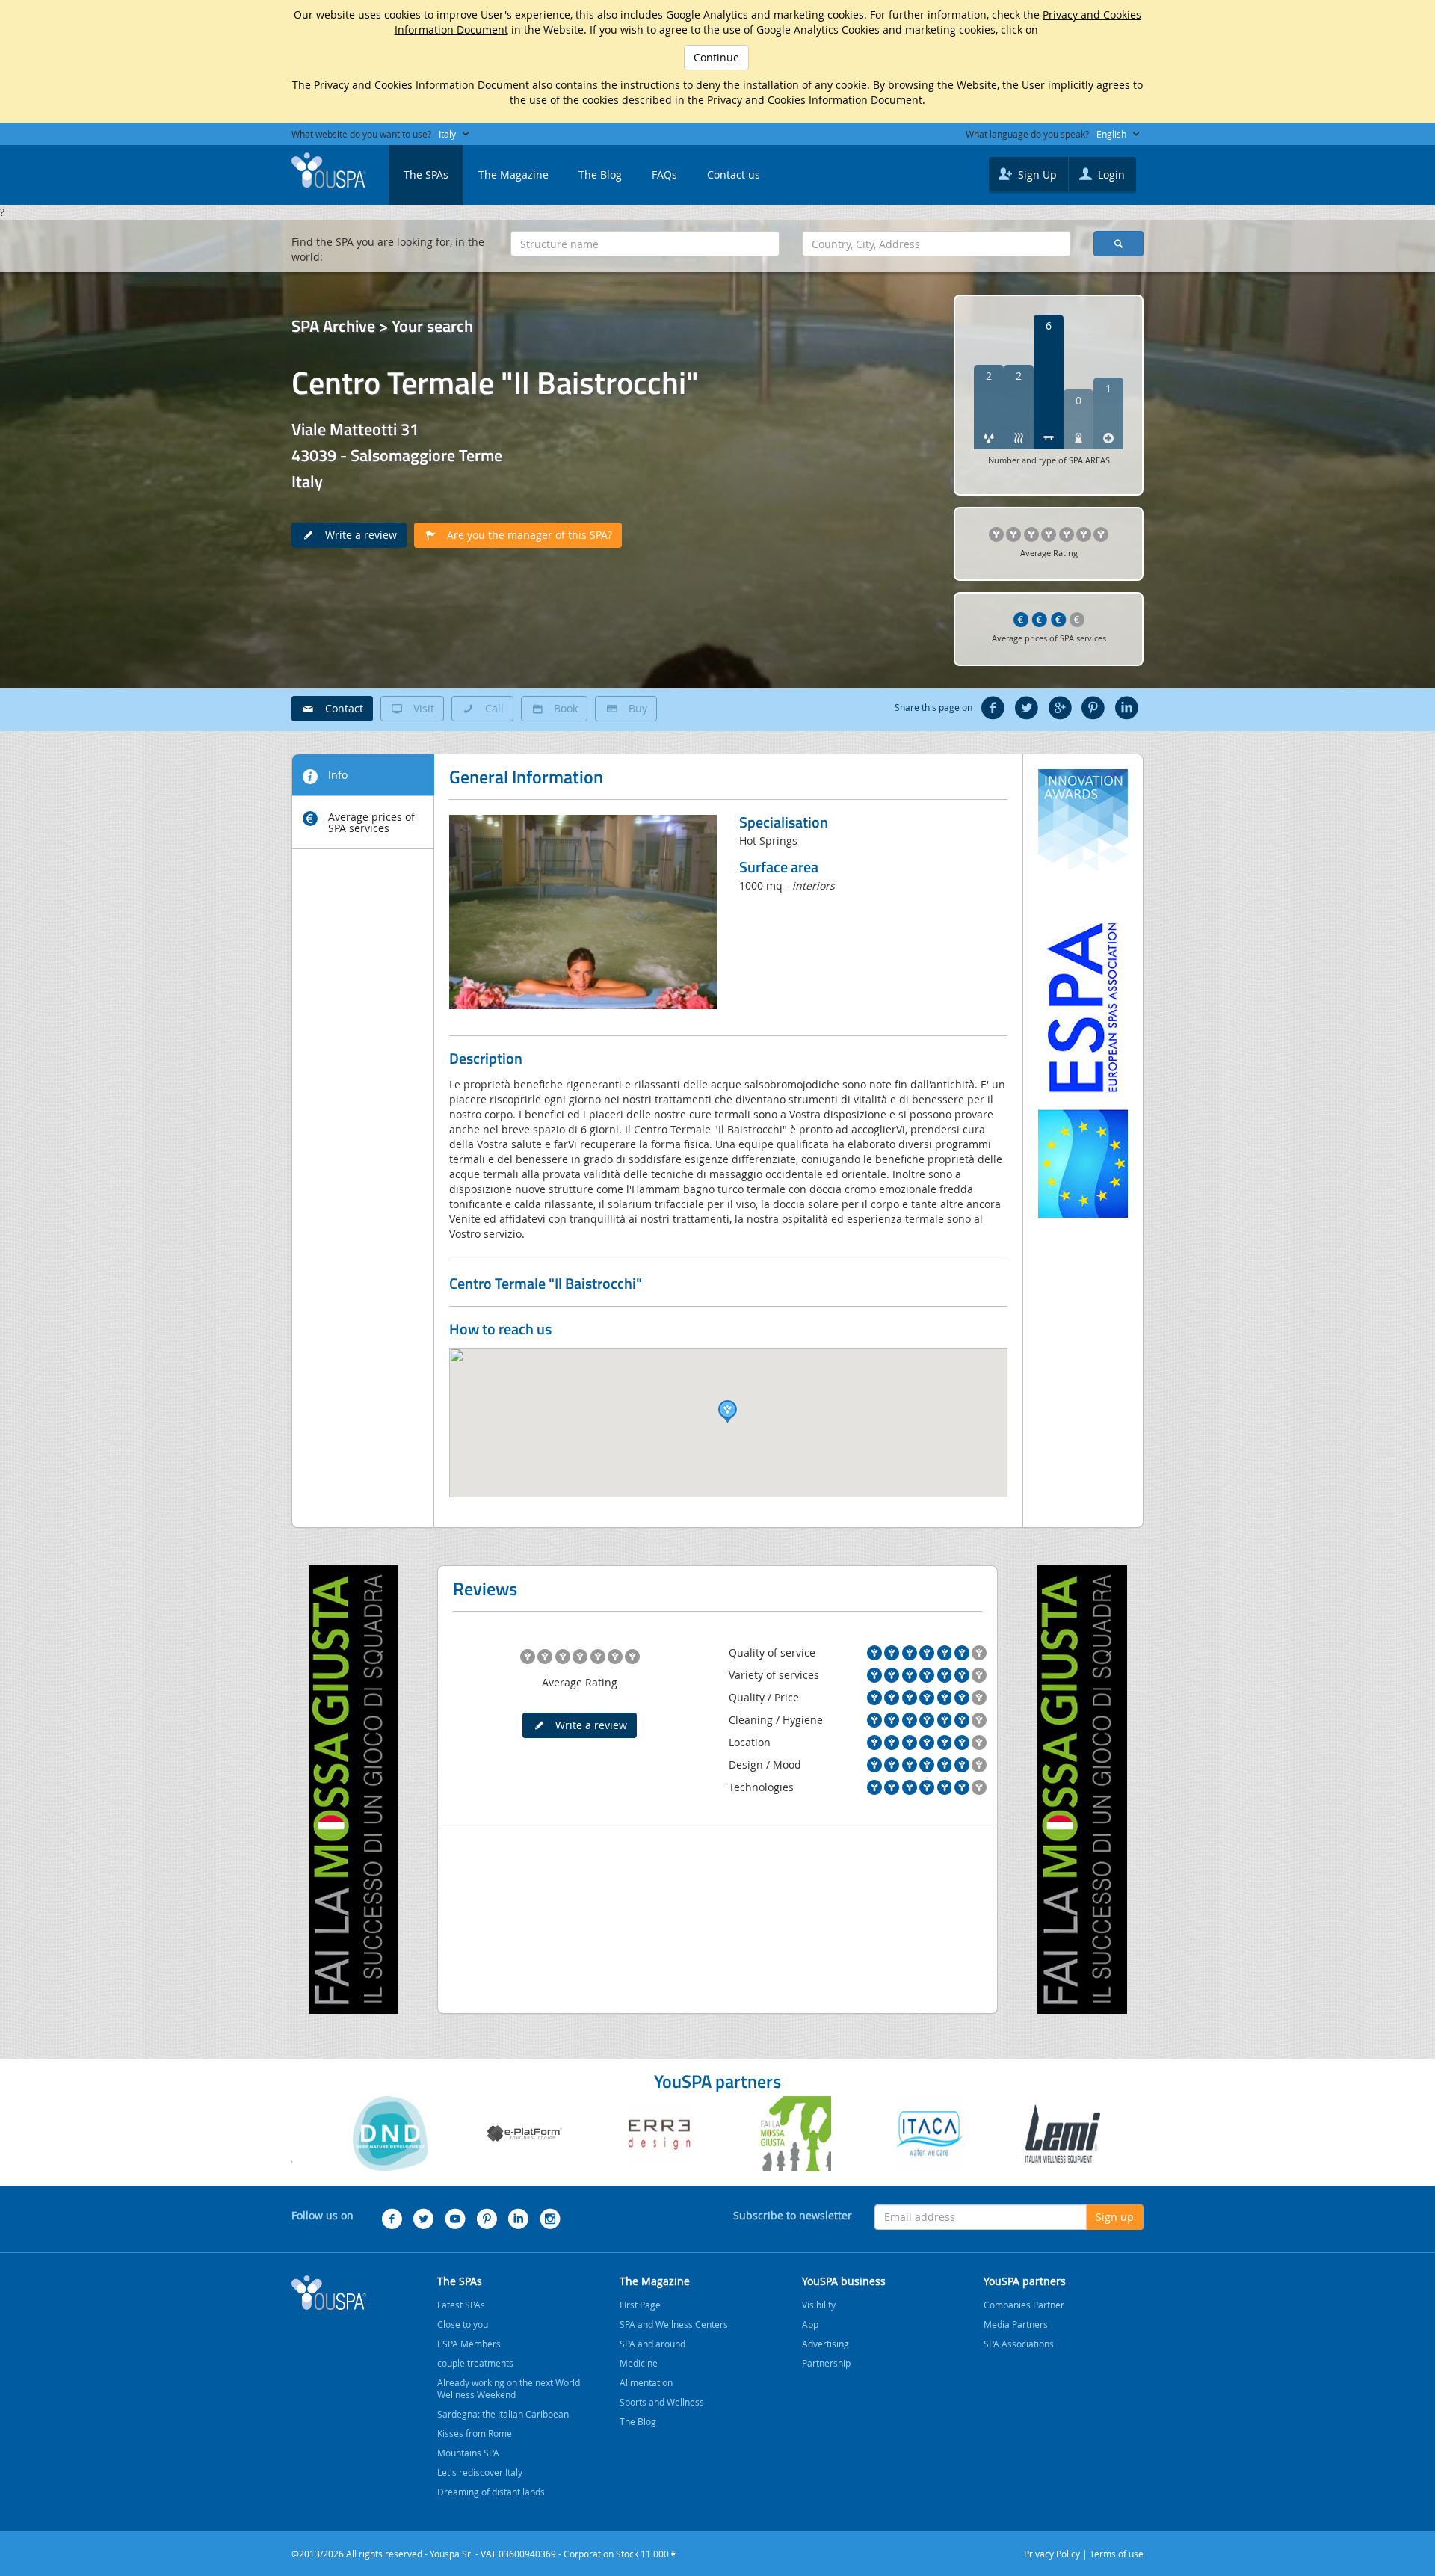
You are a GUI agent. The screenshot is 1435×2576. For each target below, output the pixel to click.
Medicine (639, 2363)
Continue (716, 57)
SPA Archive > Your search (382, 326)
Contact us (734, 175)
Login (1110, 175)
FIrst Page (640, 2305)
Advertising (825, 2344)
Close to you (463, 2324)
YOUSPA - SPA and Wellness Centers (329, 170)
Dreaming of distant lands (491, 2492)
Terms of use (1117, 2554)
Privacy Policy (1052, 2554)
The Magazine (513, 175)
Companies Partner (1024, 2305)
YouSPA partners (1025, 2281)
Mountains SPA (468, 2453)
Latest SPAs (461, 2305)
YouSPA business (844, 2281)
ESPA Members (469, 2344)
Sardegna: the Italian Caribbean (503, 2414)
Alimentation (646, 2382)
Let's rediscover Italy (480, 2472)
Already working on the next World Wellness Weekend (509, 2388)
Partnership (826, 2363)
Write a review (357, 535)
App (810, 2324)
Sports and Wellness (662, 2402)
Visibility (819, 2305)
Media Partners (1016, 2324)
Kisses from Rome (475, 2433)
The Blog (600, 175)
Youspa (329, 2293)
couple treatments (475, 2363)
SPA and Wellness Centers (674, 2324)
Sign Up (1036, 175)
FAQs (664, 175)
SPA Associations (1019, 2344)
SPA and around (652, 2344)
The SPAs (426, 175)
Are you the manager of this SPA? (525, 535)
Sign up (1115, 2217)
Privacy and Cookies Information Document (422, 85)
